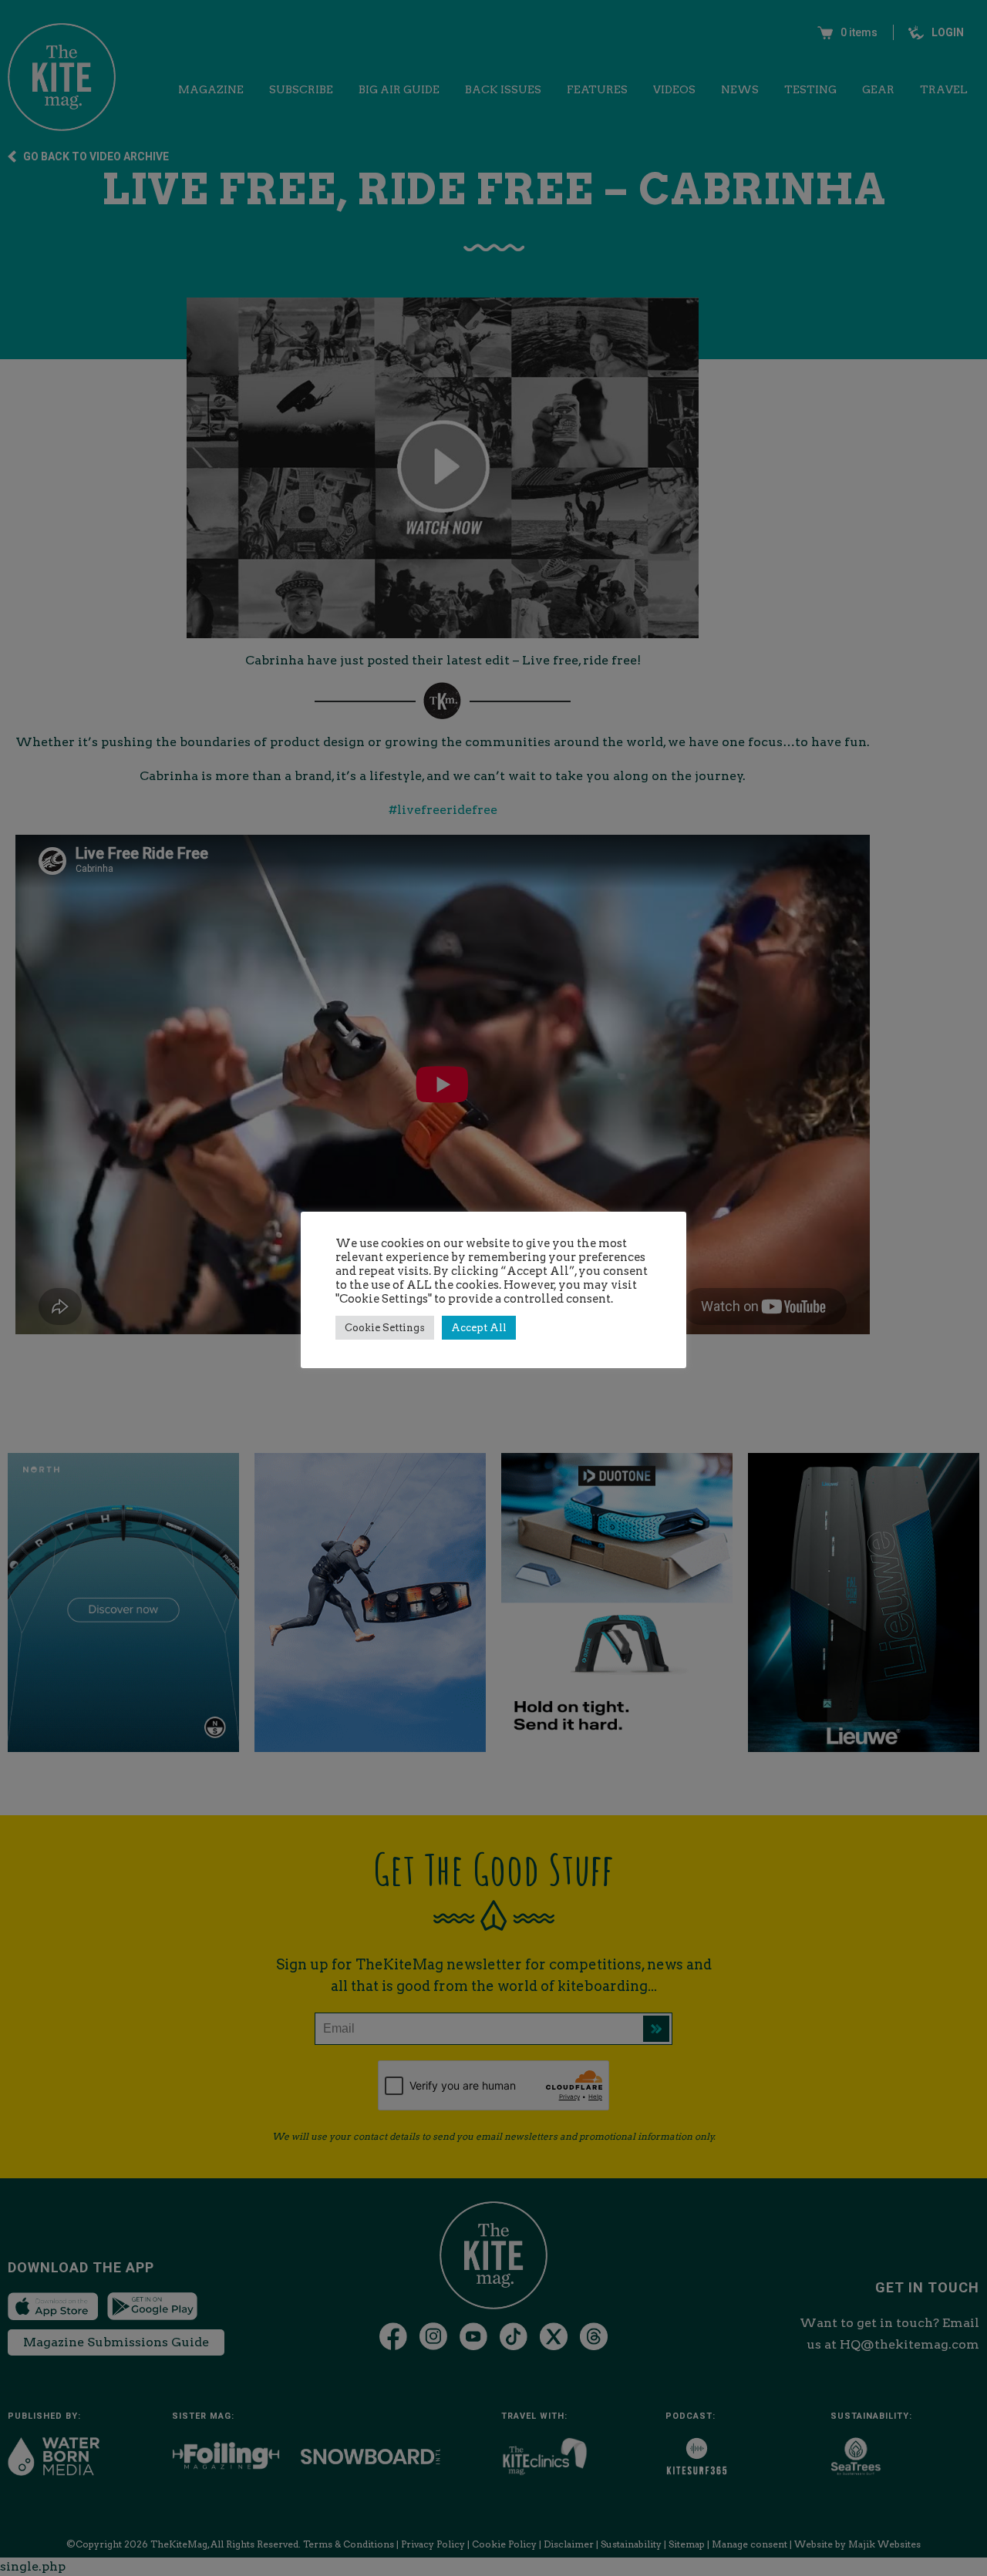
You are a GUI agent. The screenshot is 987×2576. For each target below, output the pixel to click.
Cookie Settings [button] (385, 1328)
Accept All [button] (479, 1328)
